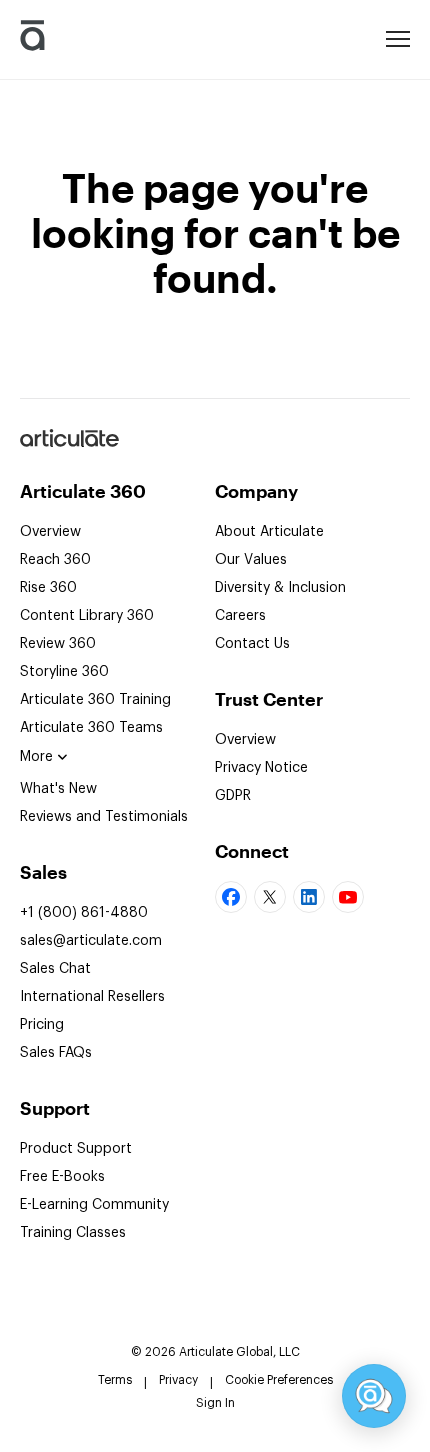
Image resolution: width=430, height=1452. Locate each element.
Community (94, 1205)
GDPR (233, 796)
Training (95, 700)
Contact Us (252, 644)
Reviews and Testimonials (104, 817)
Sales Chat (55, 969)
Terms (115, 1380)
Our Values (251, 560)
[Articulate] (32, 40)
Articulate (68, 446)
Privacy (178, 1380)
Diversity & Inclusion (280, 588)
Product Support (76, 1149)
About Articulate (269, 532)
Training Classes (73, 1233)
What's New (58, 789)
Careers (240, 616)
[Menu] (398, 37)
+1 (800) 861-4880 (84, 913)
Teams (91, 728)
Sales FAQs (56, 1053)
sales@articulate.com (91, 941)
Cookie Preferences (279, 1380)
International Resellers (92, 997)
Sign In (215, 1403)
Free (62, 1177)
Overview (50, 532)
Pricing (42, 1025)
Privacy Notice (261, 768)
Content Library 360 (87, 616)
